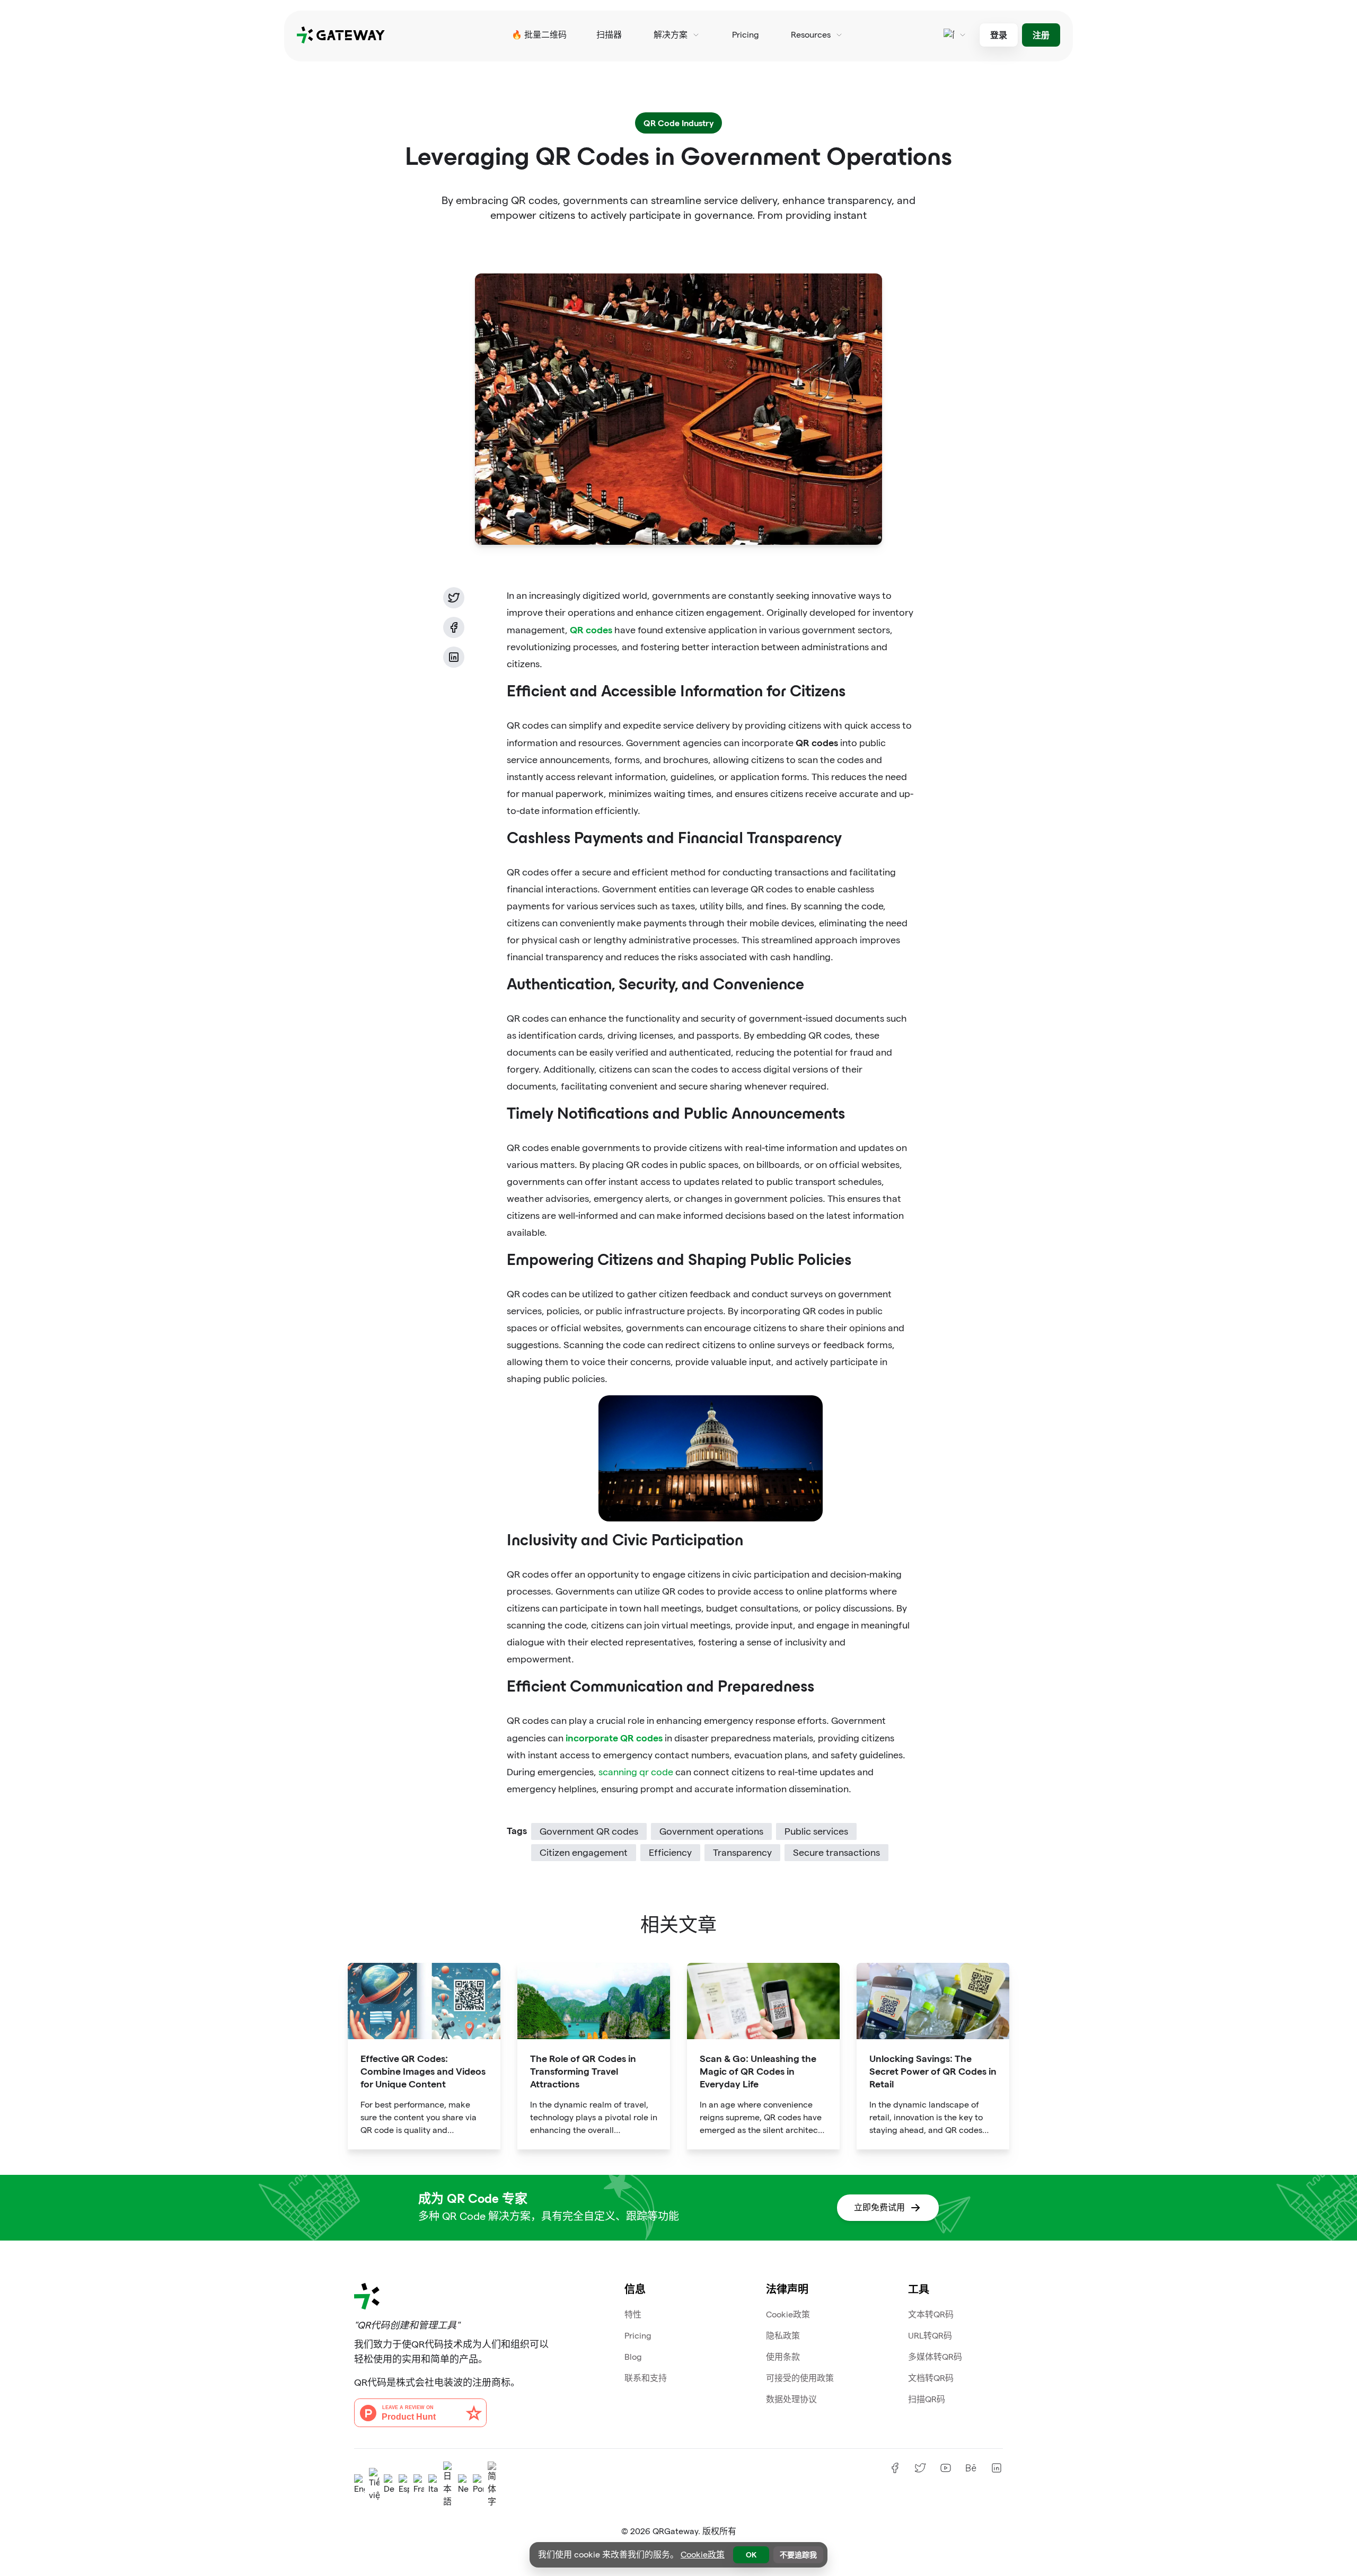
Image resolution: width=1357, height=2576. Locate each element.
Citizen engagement (584, 1852)
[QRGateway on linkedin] (997, 2468)
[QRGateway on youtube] (946, 2468)
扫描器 (609, 35)
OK (751, 2555)
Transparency (742, 1852)
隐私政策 (783, 2336)
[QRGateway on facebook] (895, 2468)
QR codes (591, 629)
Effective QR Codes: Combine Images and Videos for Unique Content (423, 2071)
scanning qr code (636, 1772)
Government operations (711, 1831)
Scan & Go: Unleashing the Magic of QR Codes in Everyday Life (758, 2071)
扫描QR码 (927, 2399)
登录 (999, 35)
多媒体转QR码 (935, 2357)
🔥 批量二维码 (539, 35)
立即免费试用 (879, 2207)
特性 (633, 2314)
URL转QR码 (930, 2336)
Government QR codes (589, 1831)
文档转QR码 (931, 2378)
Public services (816, 1831)
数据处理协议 (791, 2399)
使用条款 (783, 2357)
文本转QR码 (931, 2314)
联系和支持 (646, 2378)
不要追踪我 (798, 2555)
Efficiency (670, 1852)
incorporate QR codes (614, 1737)
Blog (633, 2357)
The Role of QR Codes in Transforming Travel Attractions (583, 2071)
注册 (1041, 35)
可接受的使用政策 (800, 2378)
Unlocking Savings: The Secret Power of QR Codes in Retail (933, 2071)
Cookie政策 (788, 2314)
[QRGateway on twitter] (920, 2468)
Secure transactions (836, 1852)
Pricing (746, 35)
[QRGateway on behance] (971, 2468)
